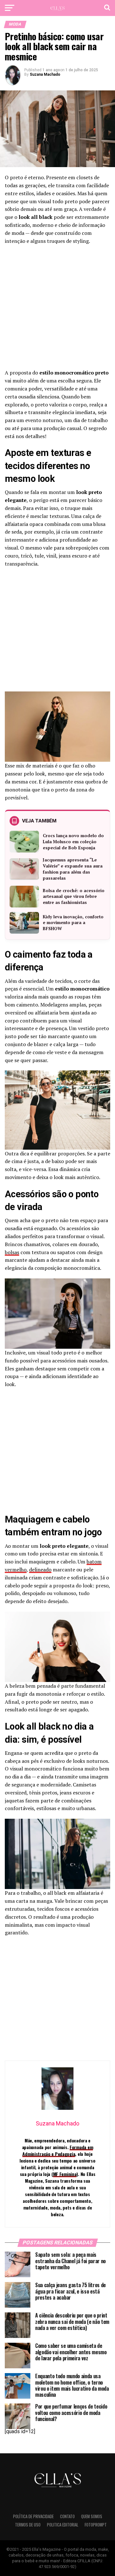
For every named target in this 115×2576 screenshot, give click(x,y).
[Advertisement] (57, 309)
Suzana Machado (45, 74)
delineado (40, 1570)
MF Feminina (65, 2174)
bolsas (12, 1252)
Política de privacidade (33, 2516)
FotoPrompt (96, 2525)
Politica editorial (63, 2525)
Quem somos (92, 2516)
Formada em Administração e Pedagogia (58, 2150)
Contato (67, 2516)
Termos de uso (28, 2525)
